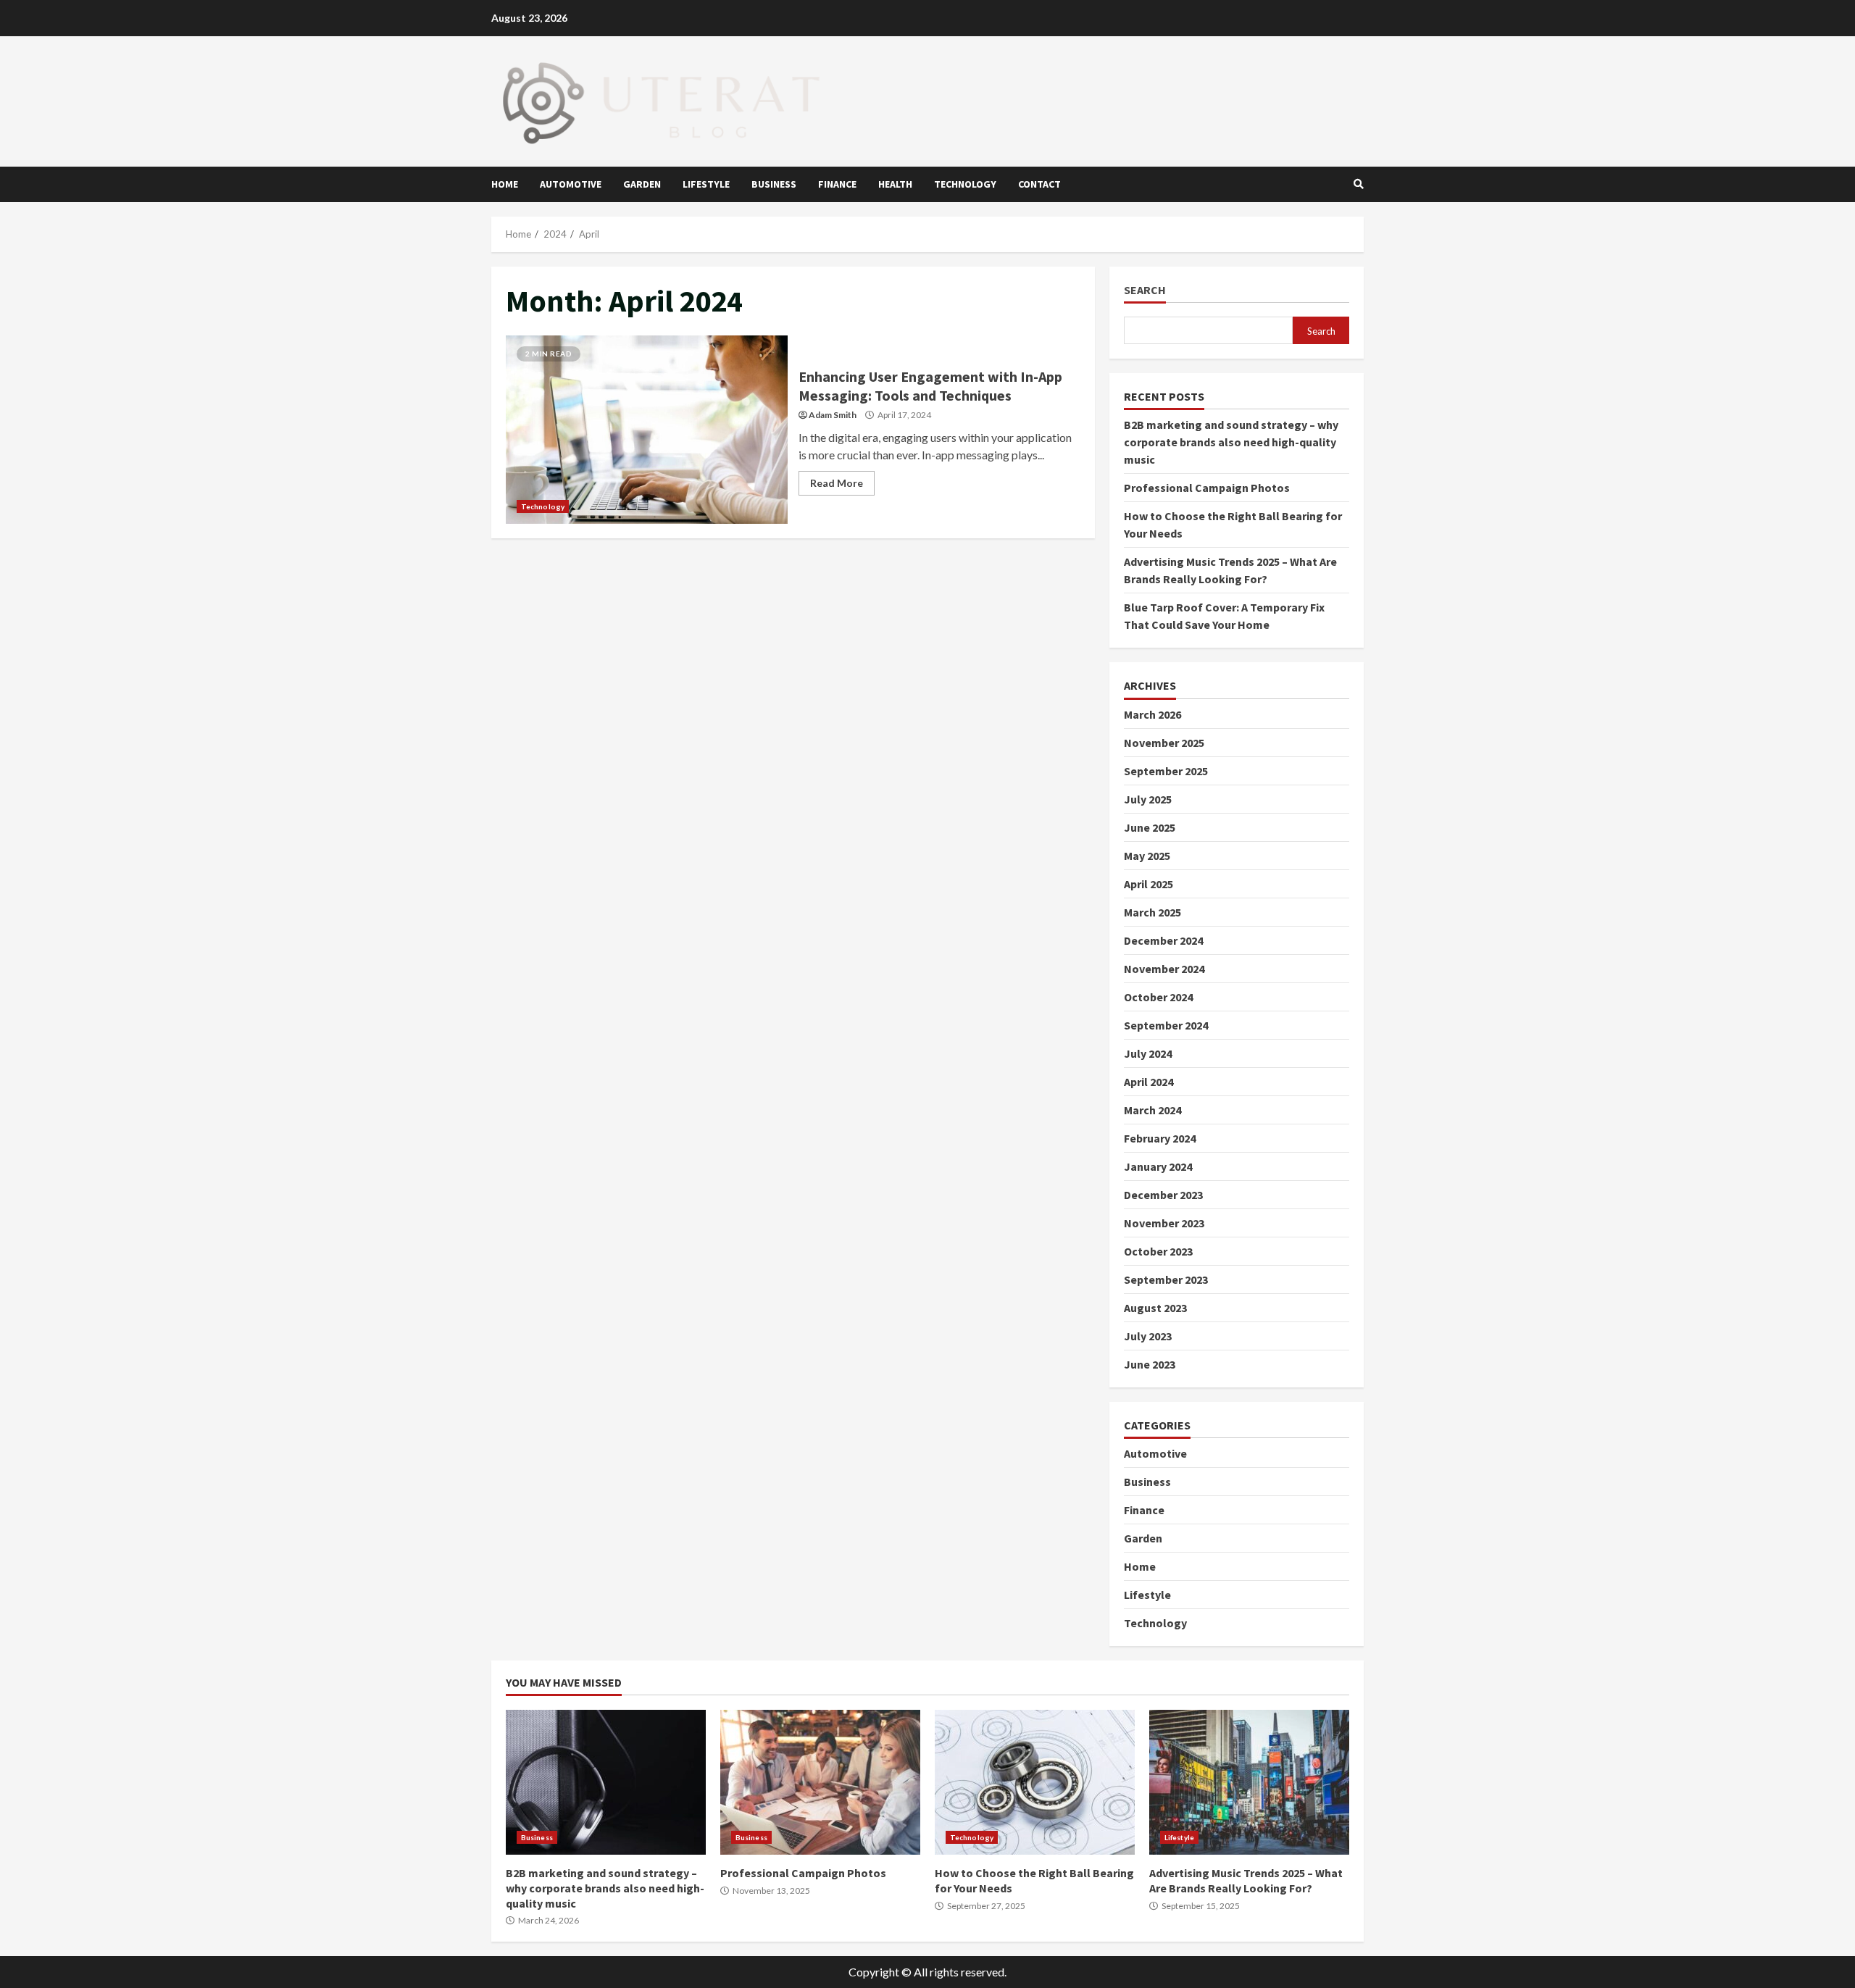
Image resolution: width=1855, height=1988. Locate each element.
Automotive (571, 184)
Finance (837, 184)
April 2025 (1149, 884)
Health (895, 184)
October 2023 (1158, 1251)
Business (774, 184)
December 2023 (1163, 1195)
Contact (1039, 184)
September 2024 (1166, 1025)
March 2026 (1152, 714)
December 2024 (1163, 940)
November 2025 (1164, 743)
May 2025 (1147, 856)
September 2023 (1166, 1279)
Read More (837, 483)
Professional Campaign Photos (1207, 488)
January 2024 (1158, 1166)
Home (505, 184)
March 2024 (1152, 1110)
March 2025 (1152, 912)
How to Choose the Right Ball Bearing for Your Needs (1035, 1782)
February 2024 (1160, 1138)
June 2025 (1150, 827)
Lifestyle (706, 184)
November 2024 (1164, 969)
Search (1145, 290)
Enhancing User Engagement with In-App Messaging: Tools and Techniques (647, 430)
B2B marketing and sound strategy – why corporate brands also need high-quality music (1231, 442)
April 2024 (1149, 1082)
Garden (642, 184)
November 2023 (1164, 1223)
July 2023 (1148, 1336)
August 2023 (1155, 1308)
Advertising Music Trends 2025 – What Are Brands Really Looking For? (1249, 1782)
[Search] (1359, 184)
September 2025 (1166, 771)
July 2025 (1148, 799)
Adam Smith (833, 415)
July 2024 (1148, 1053)
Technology (965, 184)
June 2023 (1150, 1364)
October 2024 (1158, 997)
